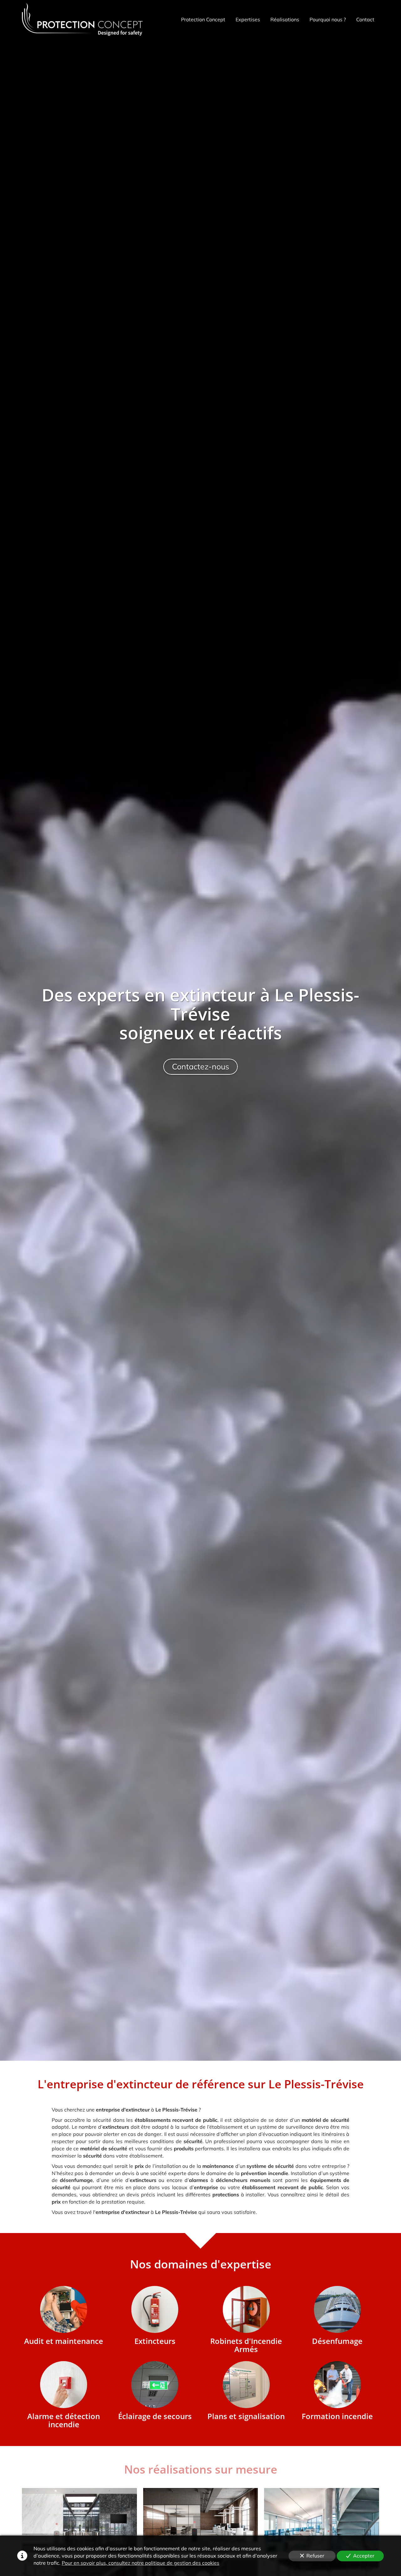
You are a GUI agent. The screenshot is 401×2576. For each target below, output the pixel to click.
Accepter (364, 2556)
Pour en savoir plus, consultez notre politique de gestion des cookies (141, 2563)
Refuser (315, 2556)
